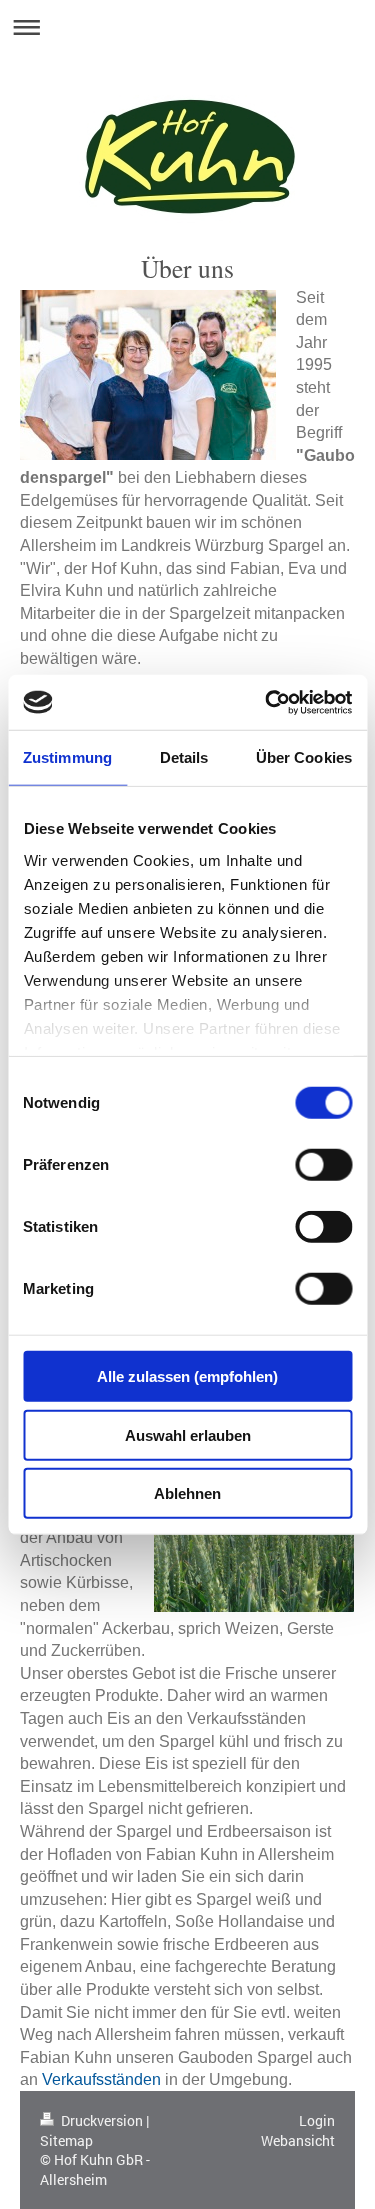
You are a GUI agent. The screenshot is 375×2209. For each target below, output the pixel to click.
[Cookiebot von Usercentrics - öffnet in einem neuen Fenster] (267, 702)
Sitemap (66, 2140)
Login (317, 2120)
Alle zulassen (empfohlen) (187, 1376)
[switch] (323, 1165)
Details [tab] (184, 757)
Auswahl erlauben (188, 1434)
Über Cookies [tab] (304, 757)
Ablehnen (187, 1493)
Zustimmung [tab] (67, 757)
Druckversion (102, 2120)
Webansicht (298, 2140)
